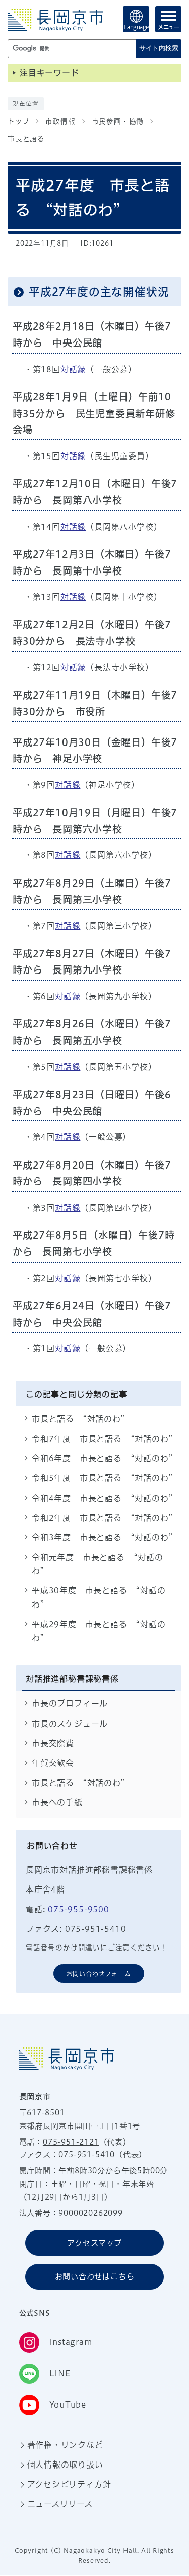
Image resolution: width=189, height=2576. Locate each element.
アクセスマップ (94, 2243)
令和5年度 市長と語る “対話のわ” (107, 1478)
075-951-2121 (71, 2142)
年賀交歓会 (53, 1763)
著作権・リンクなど (65, 2445)
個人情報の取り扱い (65, 2465)
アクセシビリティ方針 (69, 2484)
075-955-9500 (79, 1909)
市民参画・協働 (118, 121)
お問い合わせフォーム (99, 1974)
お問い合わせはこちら (95, 2277)
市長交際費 (53, 1743)
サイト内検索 (159, 48)
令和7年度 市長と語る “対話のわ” (107, 1439)
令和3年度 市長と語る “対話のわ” (107, 1537)
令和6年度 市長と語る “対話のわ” (107, 1458)
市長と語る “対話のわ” (79, 1419)
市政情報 (60, 121)
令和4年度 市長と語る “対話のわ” (107, 1498)
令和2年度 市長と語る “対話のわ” (107, 1518)
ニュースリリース (60, 2504)
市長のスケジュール (70, 1724)
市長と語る (26, 139)
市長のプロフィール (70, 1703)
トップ (18, 121)
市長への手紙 (57, 1802)
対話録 (73, 369)
